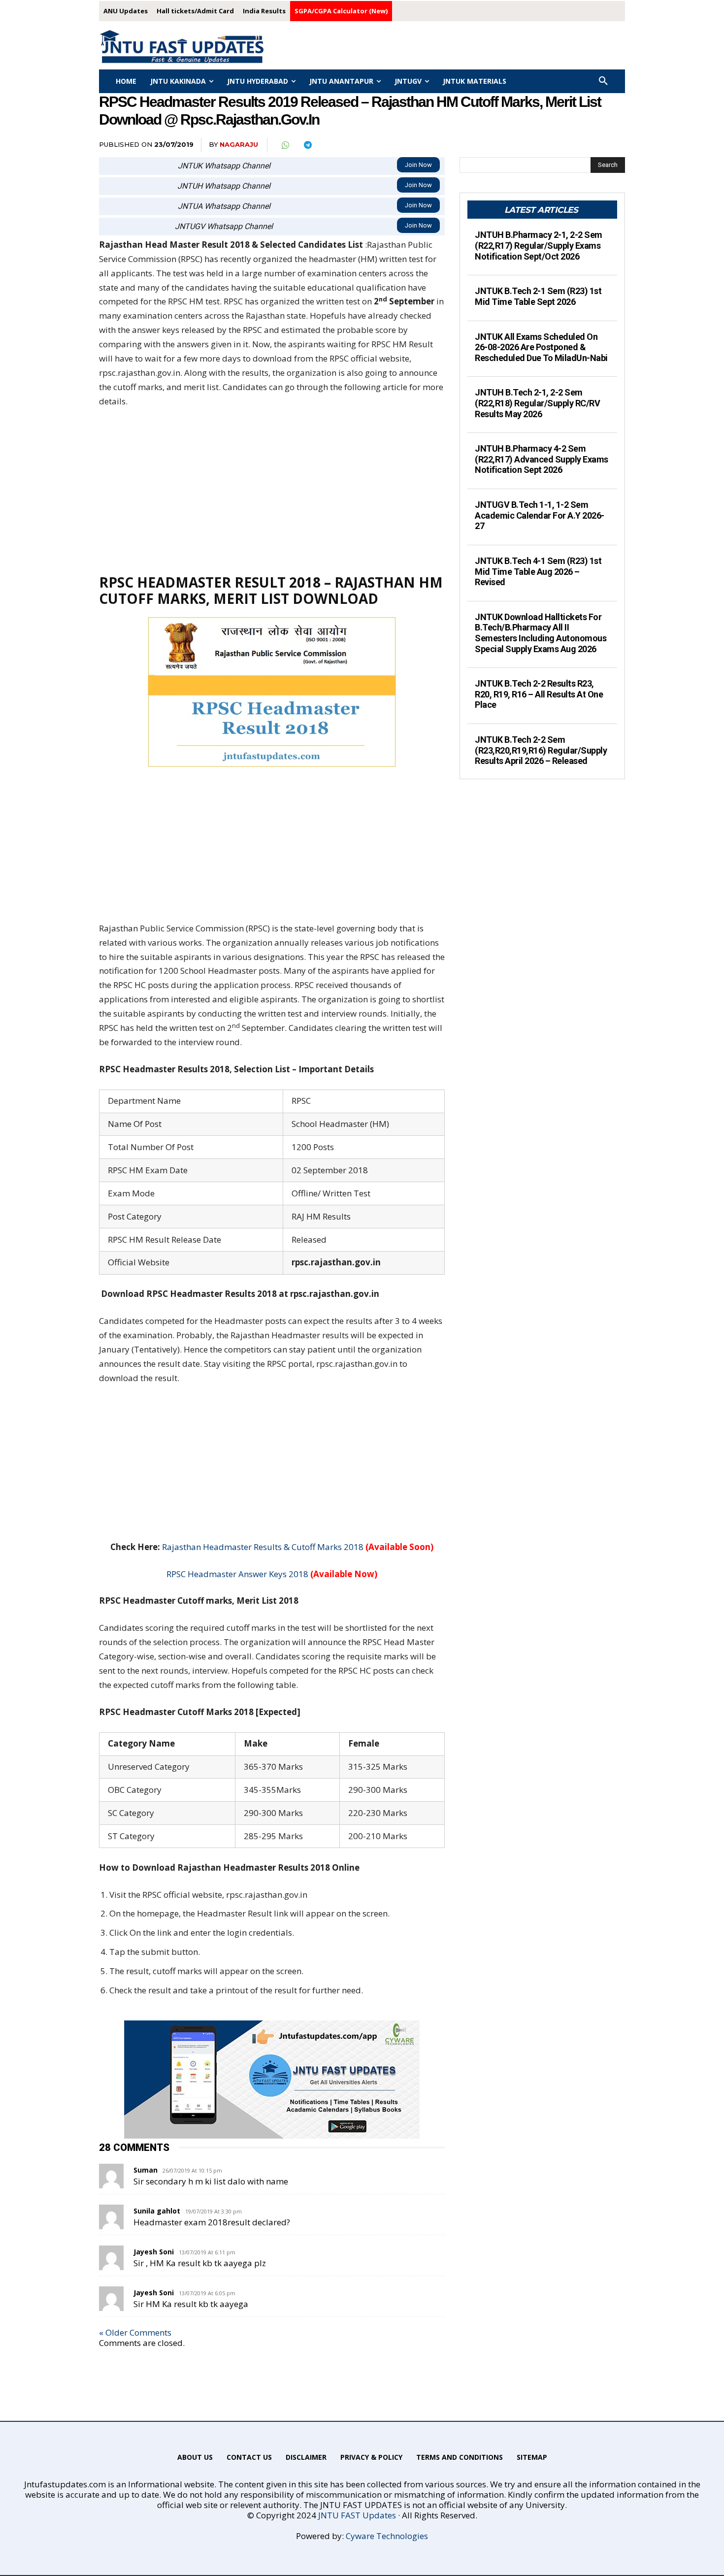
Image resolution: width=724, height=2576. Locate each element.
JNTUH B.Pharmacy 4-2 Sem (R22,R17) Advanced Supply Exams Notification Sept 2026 (542, 459)
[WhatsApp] (285, 145)
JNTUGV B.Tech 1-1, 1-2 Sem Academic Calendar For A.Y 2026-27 (540, 515)
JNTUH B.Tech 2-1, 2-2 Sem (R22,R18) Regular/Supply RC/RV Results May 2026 (537, 403)
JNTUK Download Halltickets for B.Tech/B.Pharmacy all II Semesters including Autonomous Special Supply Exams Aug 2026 (541, 633)
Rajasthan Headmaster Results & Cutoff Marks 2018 (263, 1547)
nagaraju (239, 144)
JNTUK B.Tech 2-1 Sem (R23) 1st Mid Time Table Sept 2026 (538, 296)
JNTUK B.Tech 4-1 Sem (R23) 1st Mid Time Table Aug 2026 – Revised (538, 571)
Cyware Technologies (387, 2536)
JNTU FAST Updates (357, 2515)
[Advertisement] (272, 491)
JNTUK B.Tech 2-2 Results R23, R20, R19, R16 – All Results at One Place (539, 694)
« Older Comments (135, 2332)
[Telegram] (307, 145)
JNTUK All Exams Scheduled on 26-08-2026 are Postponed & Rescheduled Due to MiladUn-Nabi (541, 347)
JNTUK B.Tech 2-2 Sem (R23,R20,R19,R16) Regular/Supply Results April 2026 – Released (541, 750)
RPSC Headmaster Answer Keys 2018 (237, 1574)
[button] (603, 81)
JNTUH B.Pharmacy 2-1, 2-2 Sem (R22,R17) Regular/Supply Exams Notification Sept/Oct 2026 (539, 245)
